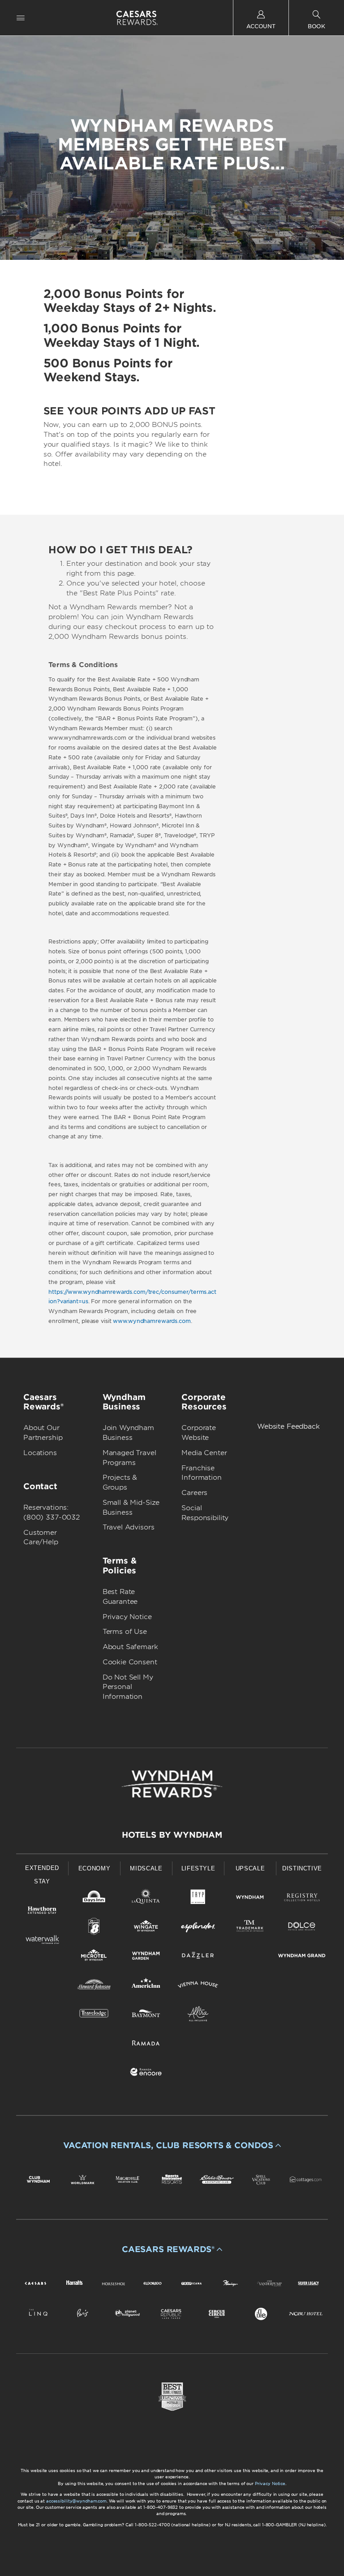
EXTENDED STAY (42, 1875)
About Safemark (130, 1647)
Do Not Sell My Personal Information (128, 1687)
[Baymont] (146, 2015)
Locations (40, 1453)
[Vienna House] (198, 1986)
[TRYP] (198, 1899)
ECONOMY (95, 1868)
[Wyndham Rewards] (172, 1784)
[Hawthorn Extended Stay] (42, 1912)
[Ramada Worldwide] (146, 2044)
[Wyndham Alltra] (198, 2015)
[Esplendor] (198, 1928)
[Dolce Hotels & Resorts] (302, 1928)
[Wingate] (146, 1928)
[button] (172, 2145)
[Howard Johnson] (94, 1986)
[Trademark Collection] (250, 1928)
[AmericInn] (146, 1986)
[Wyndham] (250, 1899)
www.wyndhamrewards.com (152, 1321)
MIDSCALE (146, 1868)
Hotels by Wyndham (172, 1835)
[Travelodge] (94, 2015)
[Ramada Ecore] (146, 2074)
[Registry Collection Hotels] (302, 1899)
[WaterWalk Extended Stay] (42, 1941)
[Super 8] (94, 1928)
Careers (194, 1493)
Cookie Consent (130, 1662)
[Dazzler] (198, 1957)
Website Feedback (288, 1426)
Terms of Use (125, 1632)
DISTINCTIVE (302, 1868)
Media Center (204, 1453)
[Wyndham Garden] (146, 1957)
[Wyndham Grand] (302, 1957)
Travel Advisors (129, 1527)
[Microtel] (94, 1957)
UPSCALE (250, 1868)
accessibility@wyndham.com (76, 2501)
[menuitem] (21, 18)
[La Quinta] (146, 1899)
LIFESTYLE (198, 1868)
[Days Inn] (94, 1899)
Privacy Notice (127, 1617)
